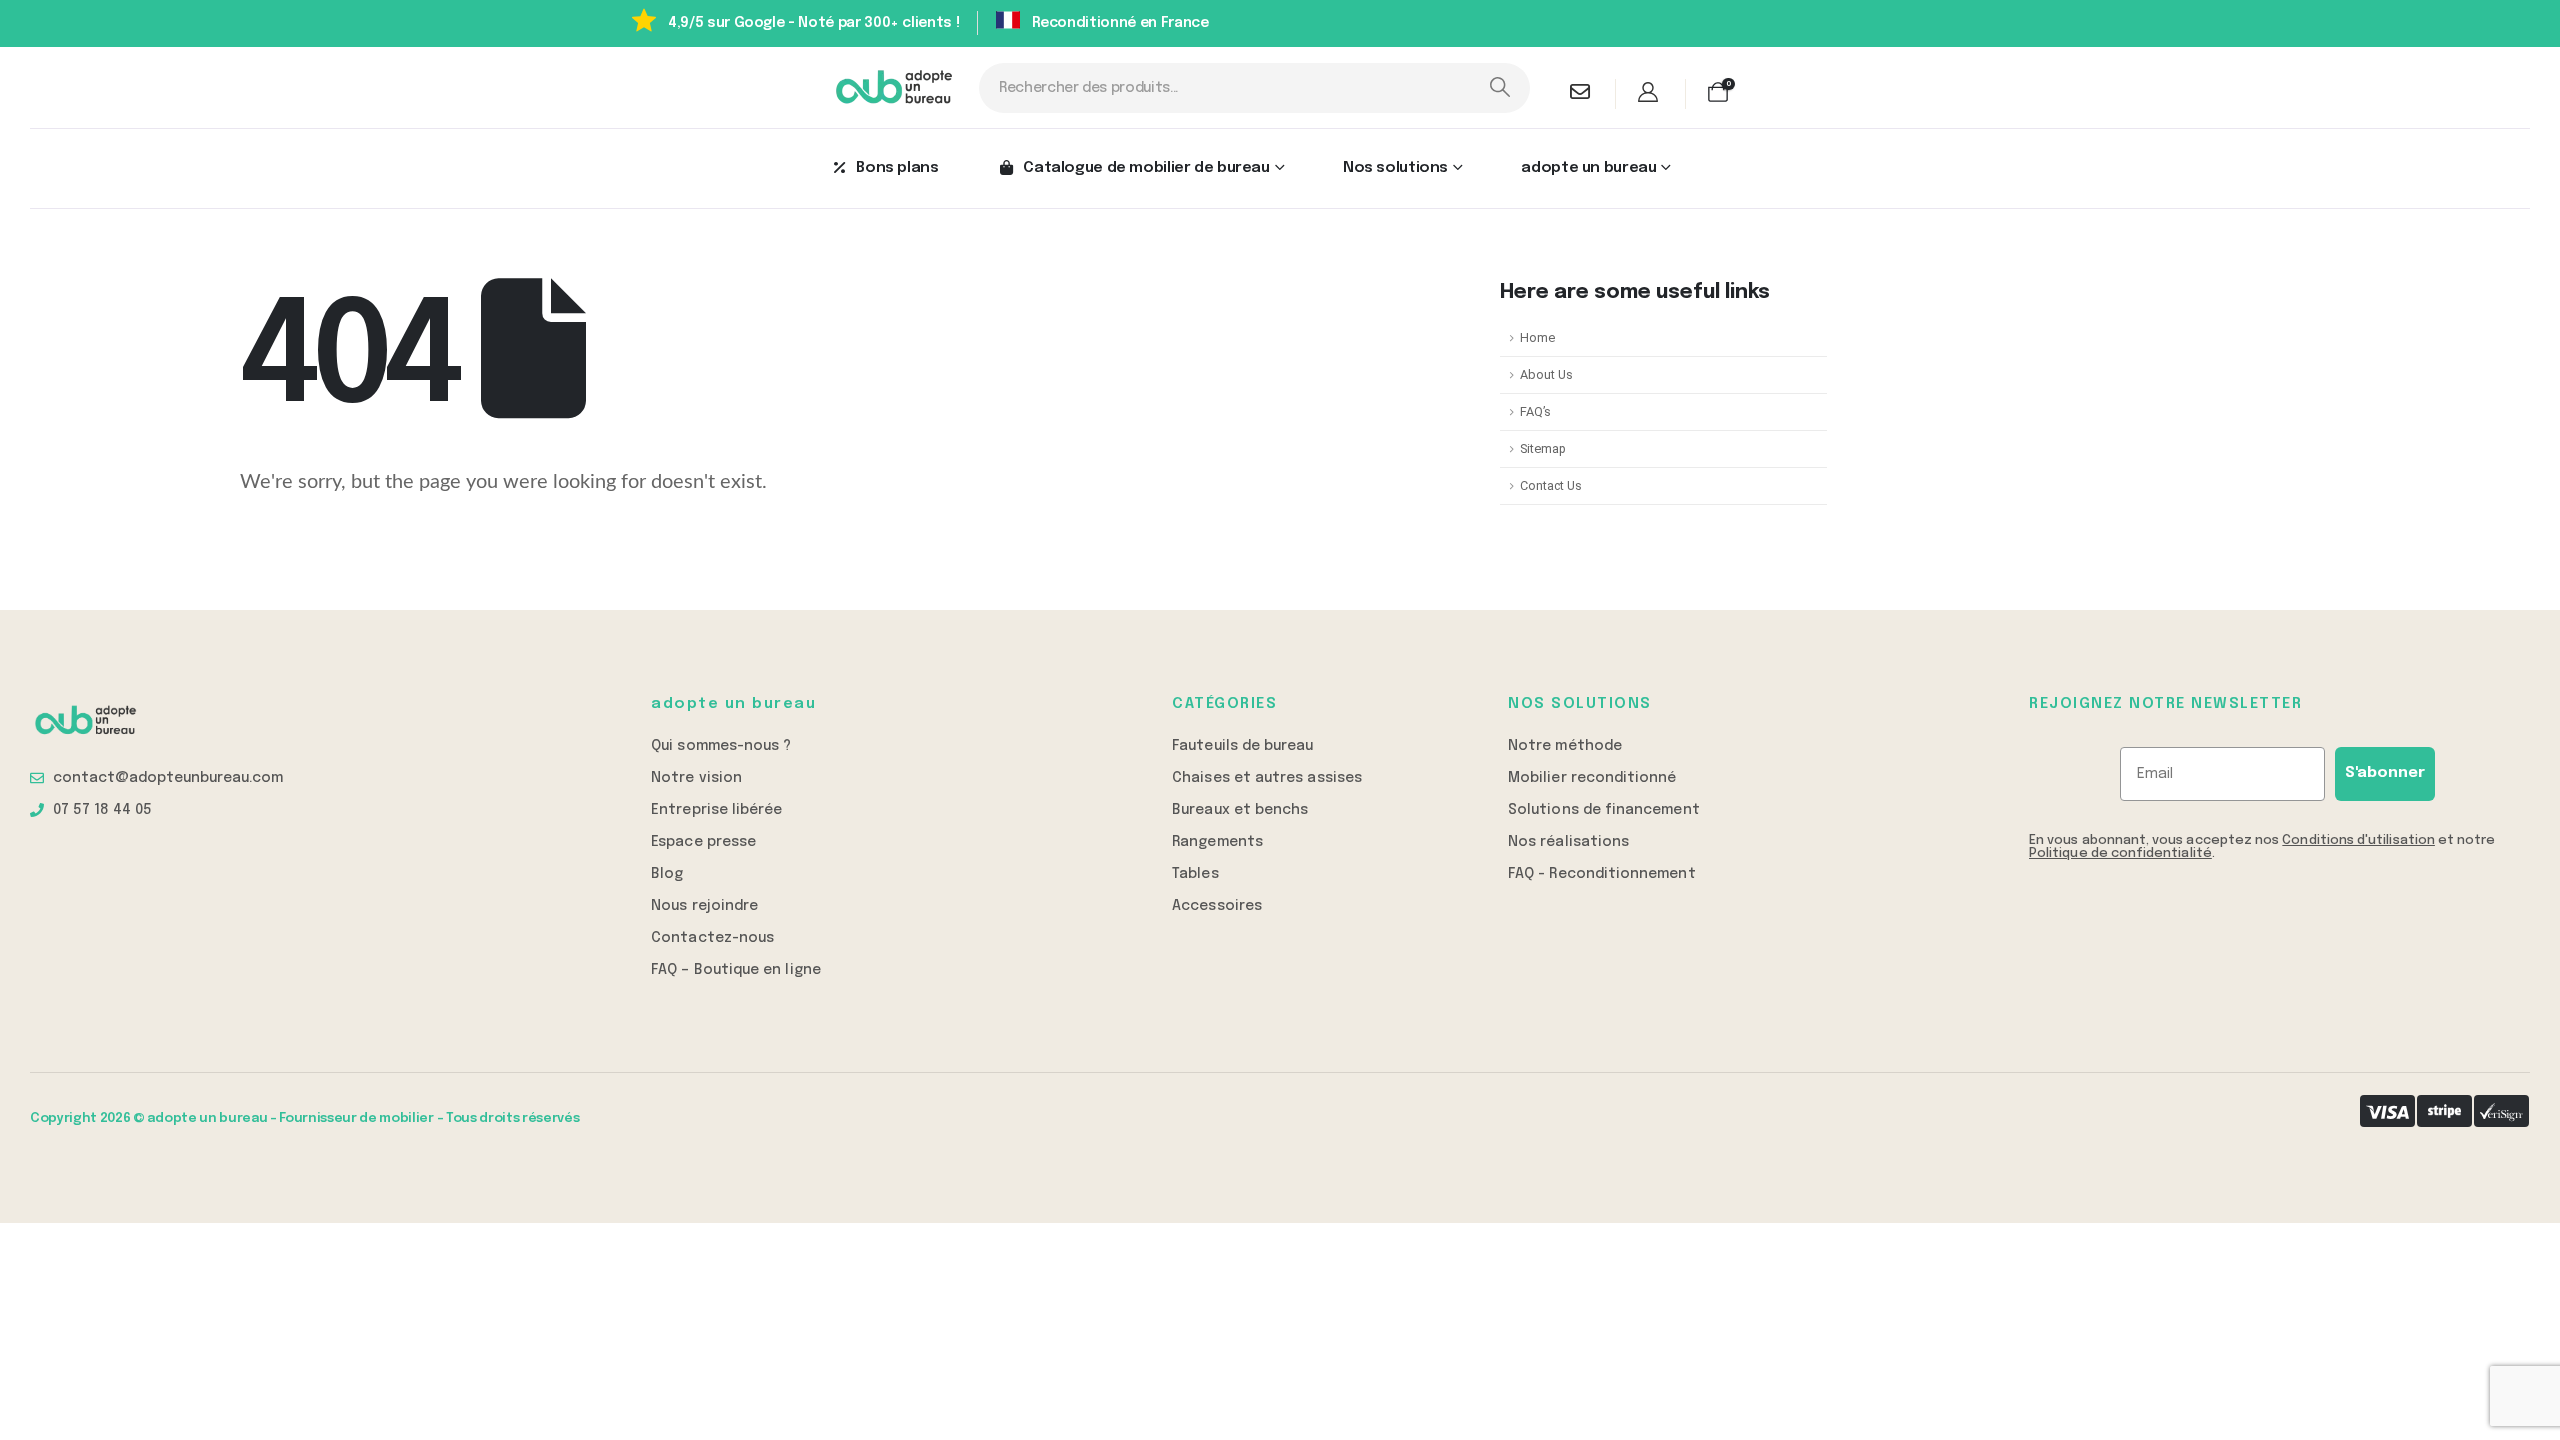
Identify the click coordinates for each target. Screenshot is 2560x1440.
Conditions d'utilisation (2358, 840)
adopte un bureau (1588, 168)
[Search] (1499, 88)
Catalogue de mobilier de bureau (1146, 168)
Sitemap (1543, 448)
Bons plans (897, 168)
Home (1537, 337)
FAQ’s (1535, 411)
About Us (1546, 374)
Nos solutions (1395, 168)
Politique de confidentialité (2120, 853)
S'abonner (2385, 773)
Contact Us (1551, 485)
